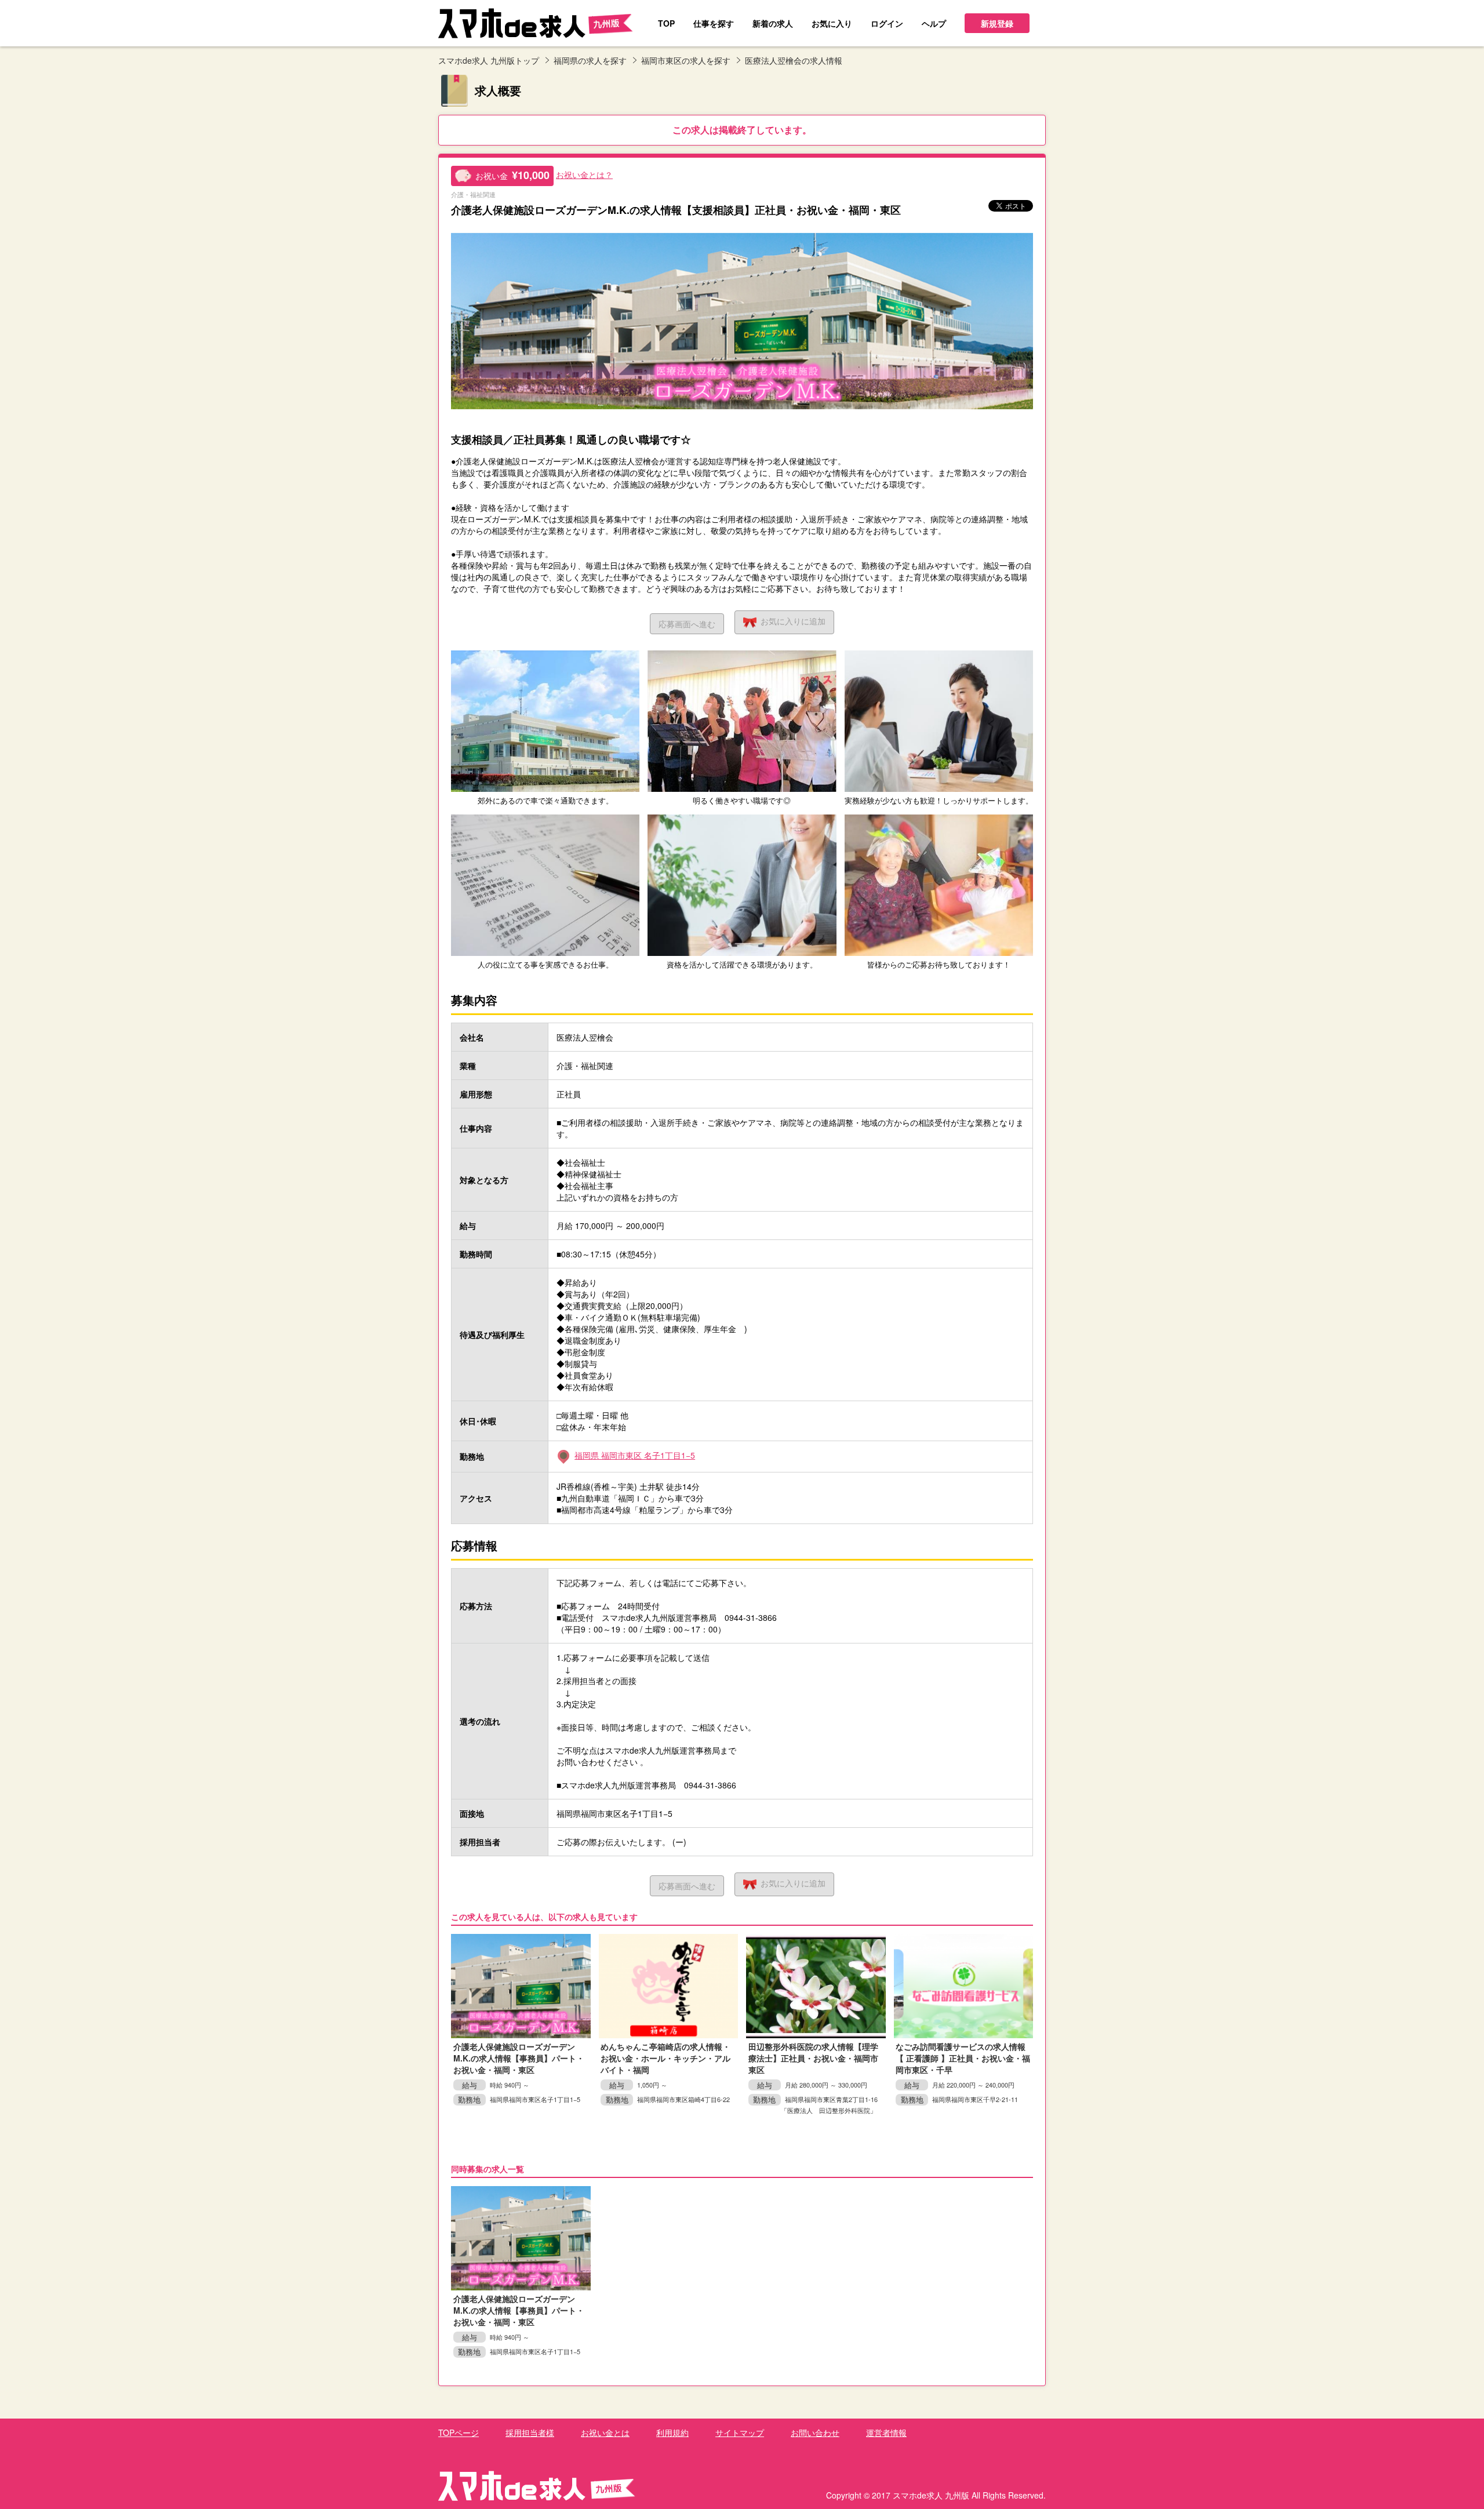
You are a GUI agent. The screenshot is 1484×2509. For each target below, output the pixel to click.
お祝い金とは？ (584, 174)
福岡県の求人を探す (590, 60)
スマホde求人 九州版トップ (489, 60)
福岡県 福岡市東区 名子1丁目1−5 (635, 1455)
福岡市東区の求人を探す (686, 60)
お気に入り (793, 621)
